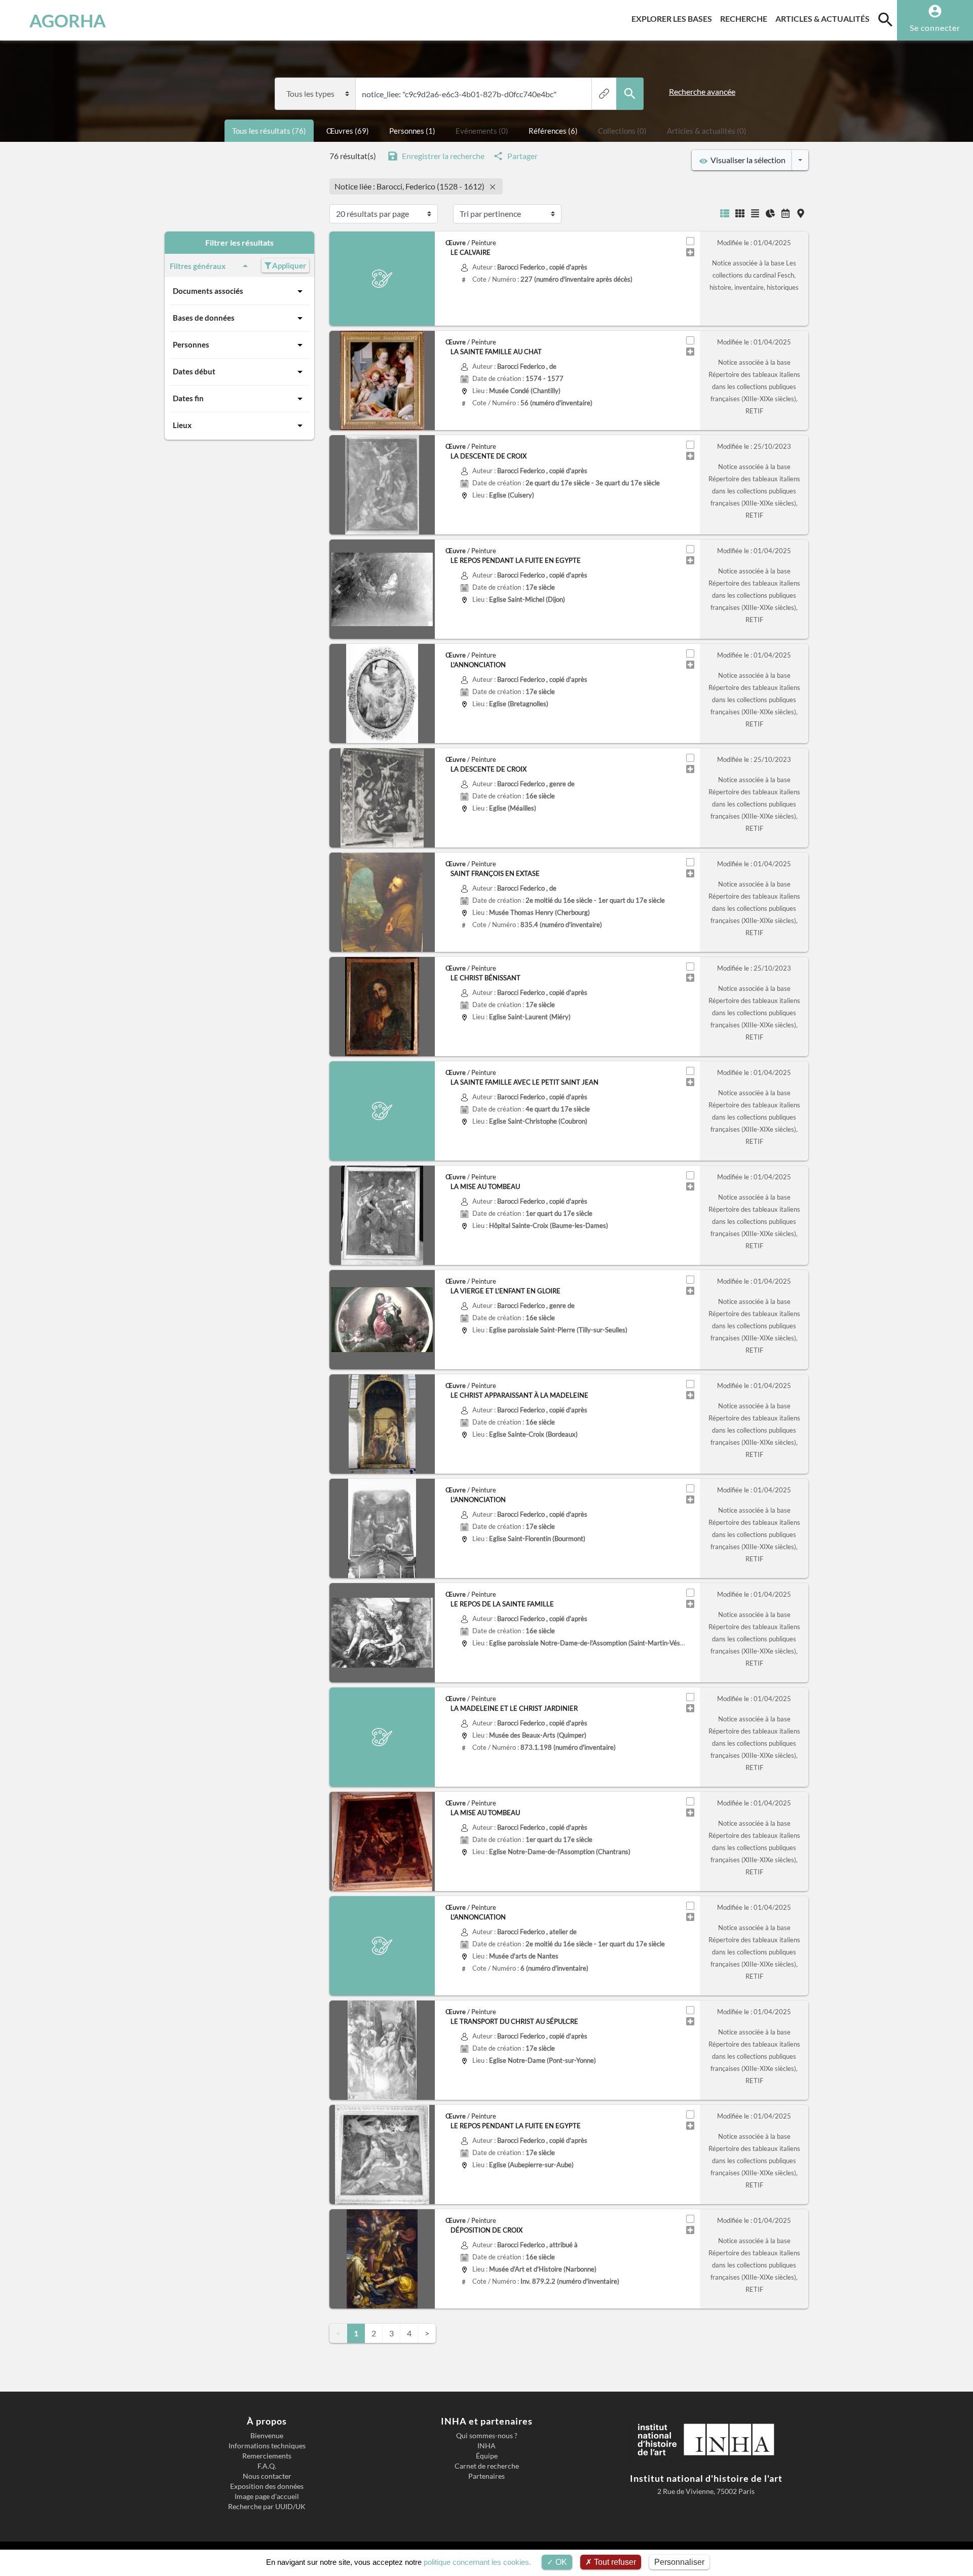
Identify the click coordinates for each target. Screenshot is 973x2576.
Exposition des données (267, 2486)
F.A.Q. (267, 2466)
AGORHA (68, 20)
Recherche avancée (702, 91)
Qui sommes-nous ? (487, 2436)
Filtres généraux (198, 266)
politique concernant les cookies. (477, 2562)
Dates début (194, 371)
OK (560, 2562)
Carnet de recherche (487, 2466)
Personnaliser (679, 2562)
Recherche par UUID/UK (267, 2507)
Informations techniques (267, 2446)
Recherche (746, 18)
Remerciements (267, 2456)
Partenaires (486, 2476)
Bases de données (204, 318)
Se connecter (935, 28)
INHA (486, 2446)
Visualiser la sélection (746, 160)
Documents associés (208, 291)
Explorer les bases (674, 18)
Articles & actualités (825, 18)
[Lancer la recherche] (630, 94)
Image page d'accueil (267, 2496)
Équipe (487, 2456)
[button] (337, 589)
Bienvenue (267, 2436)
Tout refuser (614, 2562)
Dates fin (188, 398)
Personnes (191, 344)
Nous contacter (267, 2476)
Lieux (182, 425)
